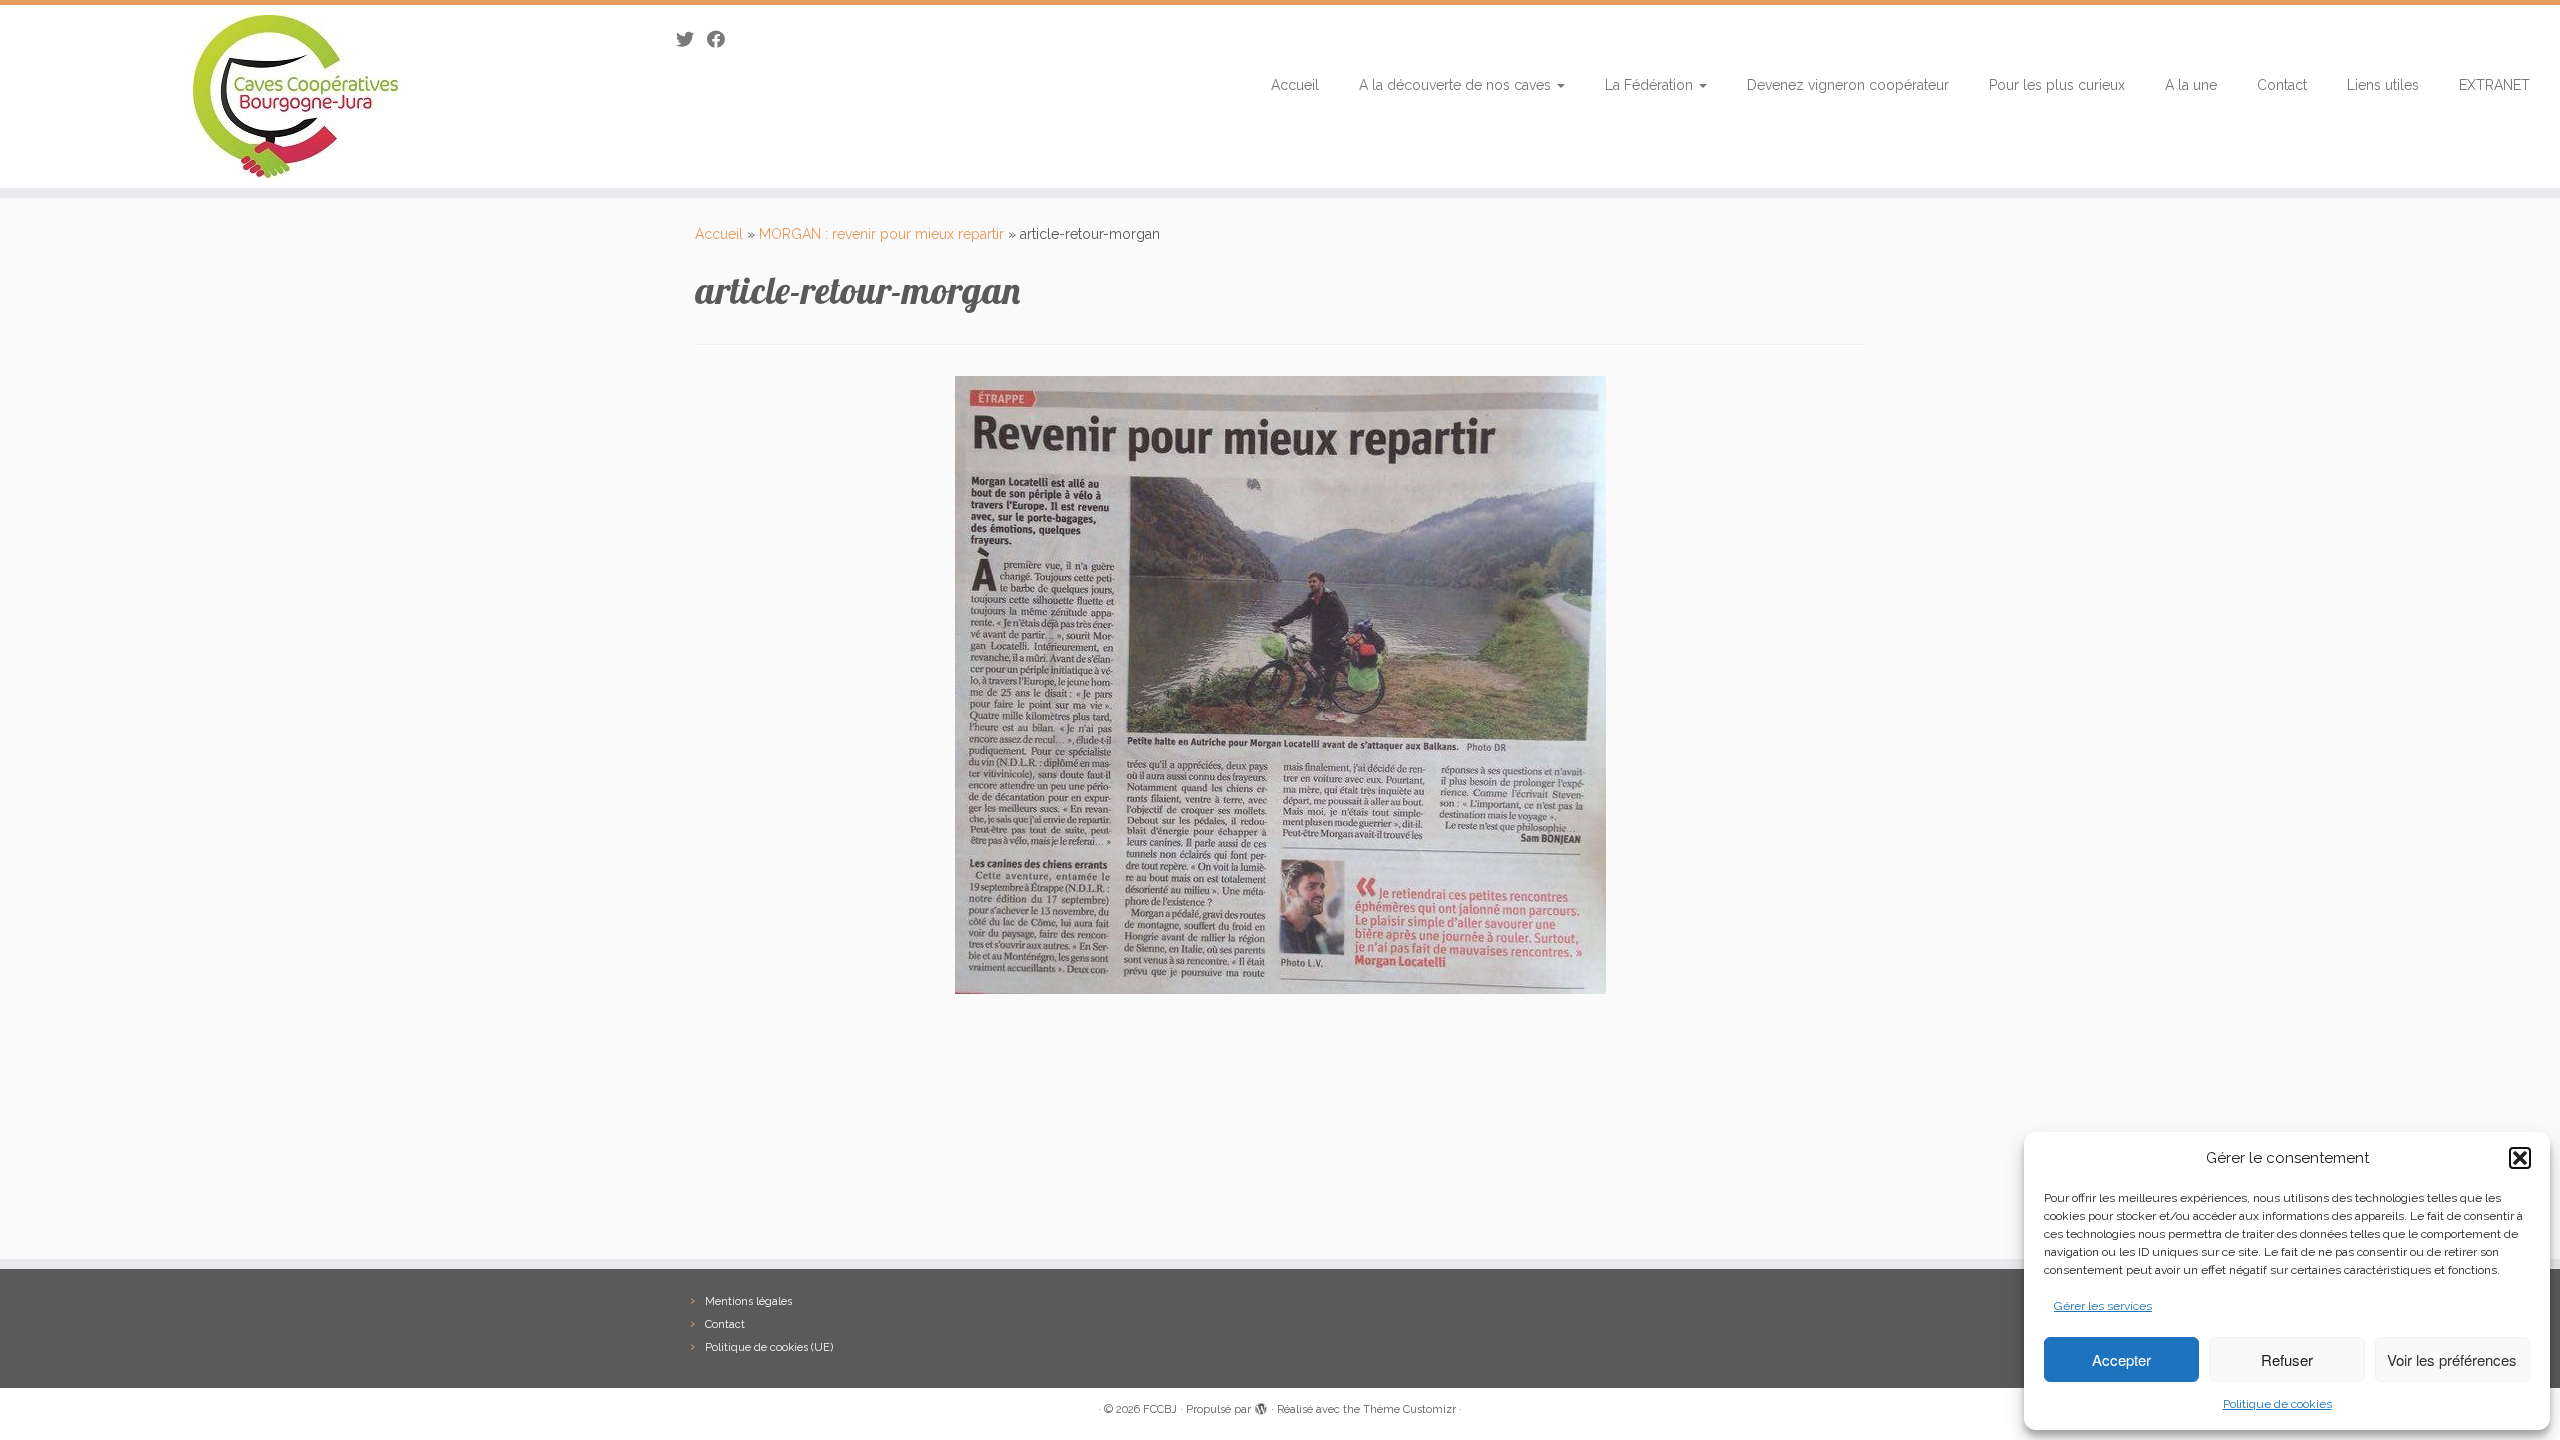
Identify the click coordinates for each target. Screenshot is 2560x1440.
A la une (2191, 85)
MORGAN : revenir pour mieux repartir (881, 234)
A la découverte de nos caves (1457, 85)
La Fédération (1651, 85)
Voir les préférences (2452, 1359)
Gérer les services (2103, 1306)
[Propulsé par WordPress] (1261, 1406)
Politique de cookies (2277, 1404)
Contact (2282, 85)
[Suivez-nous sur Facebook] (722, 39)
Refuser (2287, 1359)
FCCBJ (1160, 1409)
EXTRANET (2494, 85)
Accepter (2121, 1359)
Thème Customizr (1409, 1409)
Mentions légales (748, 1301)
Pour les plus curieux (2057, 85)
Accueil (1295, 85)
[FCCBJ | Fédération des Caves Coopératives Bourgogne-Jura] (295, 96)
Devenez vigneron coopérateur (1848, 85)
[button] (2520, 1158)
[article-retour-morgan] (1280, 684)
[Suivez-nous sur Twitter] (691, 39)
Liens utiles (2383, 85)
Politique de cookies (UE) (769, 1347)
